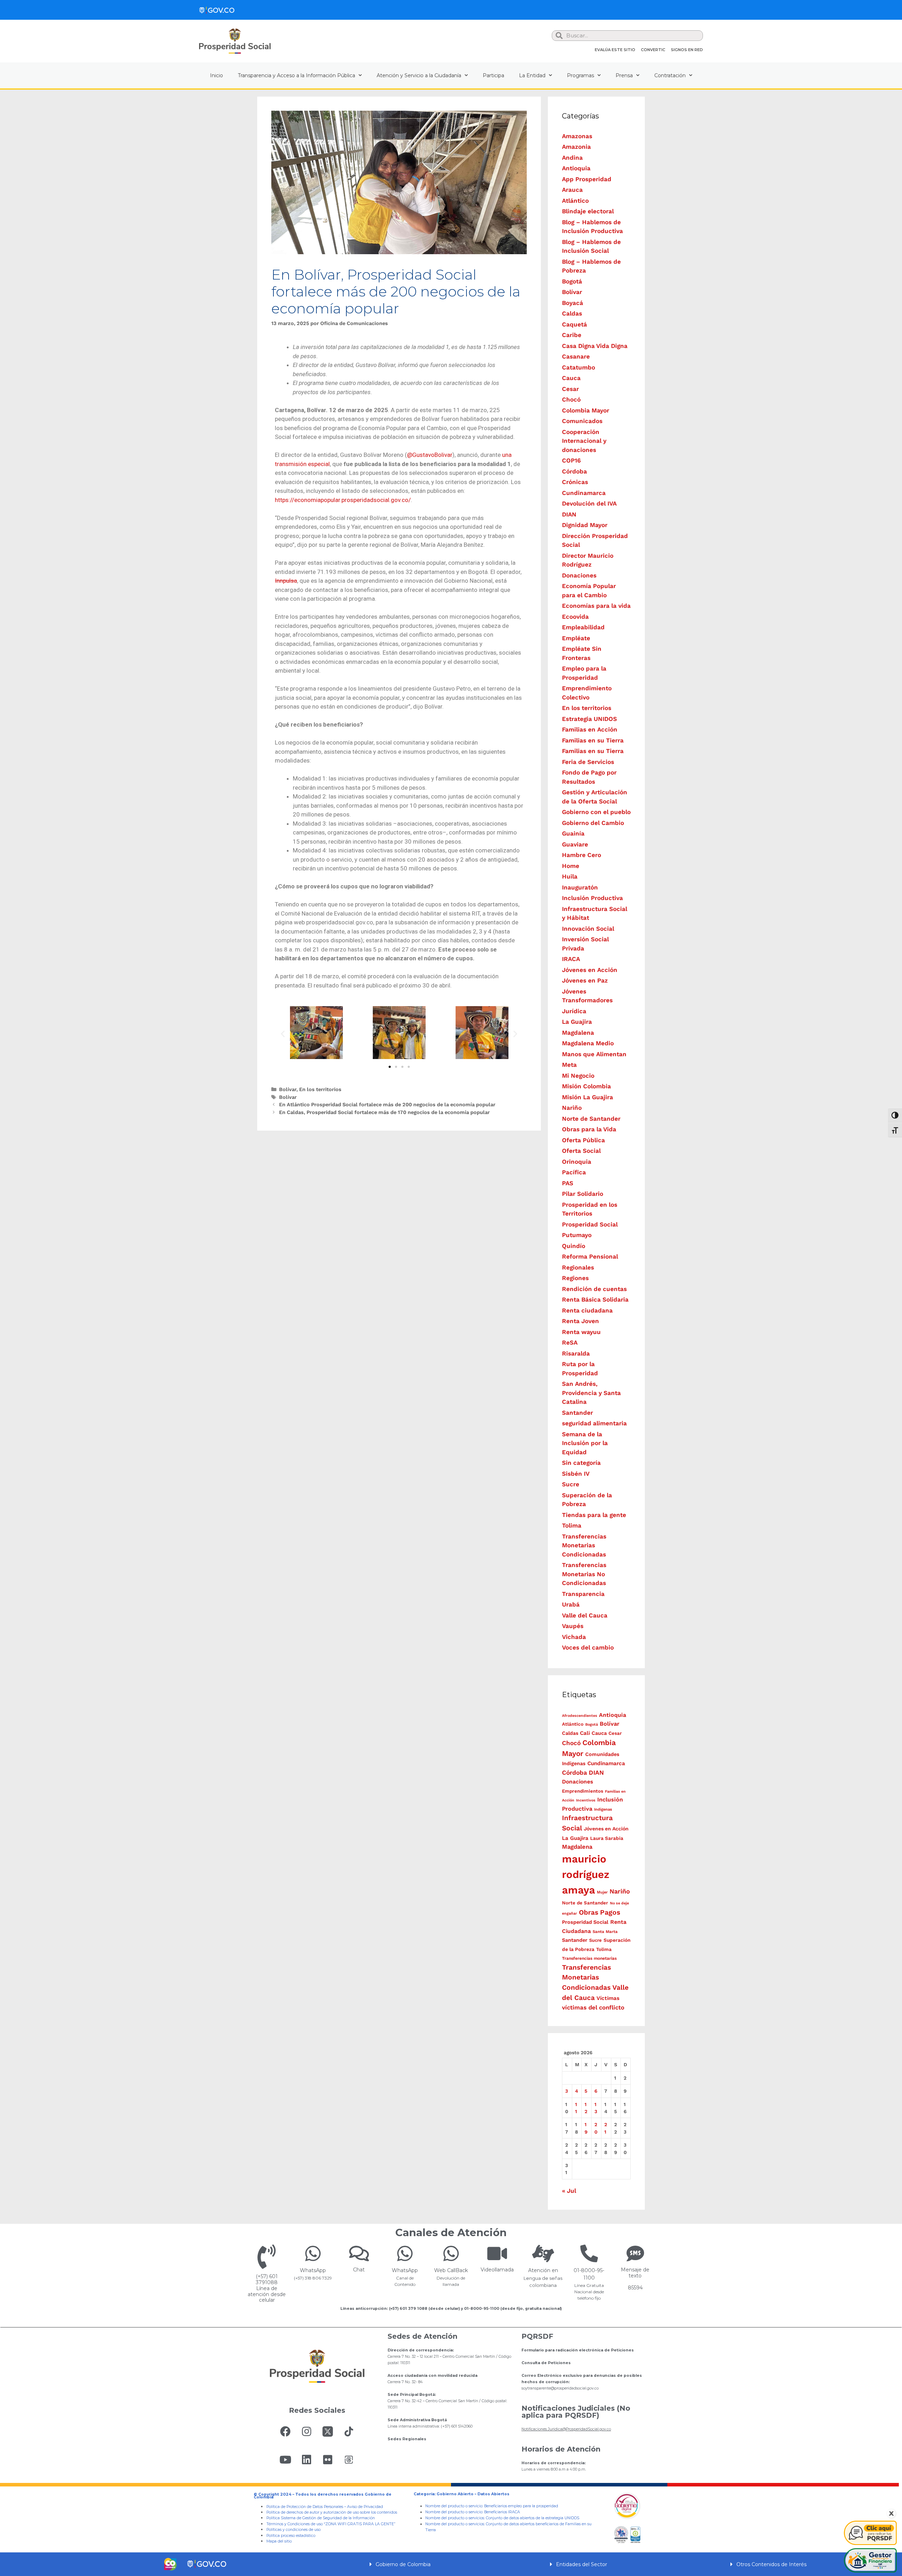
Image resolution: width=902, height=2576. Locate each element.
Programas (580, 75)
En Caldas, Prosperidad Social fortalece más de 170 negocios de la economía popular (384, 1112)
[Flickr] (328, 2460)
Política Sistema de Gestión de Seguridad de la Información (321, 2518)
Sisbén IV (576, 1474)
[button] (390, 1067)
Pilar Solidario (583, 1194)
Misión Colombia (586, 1086)
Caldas (572, 313)
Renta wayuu (581, 1332)
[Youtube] (285, 2460)
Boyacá (573, 303)
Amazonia (576, 147)
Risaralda (576, 1353)
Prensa (624, 75)
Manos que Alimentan (594, 1054)
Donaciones (579, 575)
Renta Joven (580, 1321)
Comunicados (582, 421)
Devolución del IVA (589, 503)
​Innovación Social (588, 929)
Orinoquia (577, 1162)
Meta (569, 1065)
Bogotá (572, 281)
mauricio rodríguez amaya (586, 1874)
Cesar (570, 389)
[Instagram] (307, 2431)
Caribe (572, 335)
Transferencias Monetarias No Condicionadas (584, 1574)
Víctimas (608, 1998)
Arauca (572, 190)
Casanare (576, 356)
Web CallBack (451, 2270)
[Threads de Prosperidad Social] (349, 2460)
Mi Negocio (578, 1076)
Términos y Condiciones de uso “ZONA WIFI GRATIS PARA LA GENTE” (331, 2524)
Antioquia (576, 168)
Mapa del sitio (279, 2541)
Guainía (573, 833)
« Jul (569, 2191)
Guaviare (575, 844)
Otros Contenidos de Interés (771, 2564)
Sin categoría (581, 1463)
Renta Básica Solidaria (595, 1299)
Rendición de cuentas (594, 1289)
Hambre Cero (582, 855)
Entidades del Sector (582, 2564)
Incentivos (586, 1800)
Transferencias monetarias (589, 1958)
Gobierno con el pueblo (596, 812)
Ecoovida (575, 617)
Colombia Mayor (586, 410)
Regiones (575, 1278)
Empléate (576, 638)
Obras (589, 1912)
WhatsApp (313, 2270)
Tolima (572, 1525)
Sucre (571, 1484)
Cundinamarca (584, 493)
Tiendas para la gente (594, 1515)
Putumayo (577, 1235)
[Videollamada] (497, 2253)
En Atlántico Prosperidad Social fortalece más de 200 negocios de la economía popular (387, 1105)
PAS (568, 1183)
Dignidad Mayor (585, 525)
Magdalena (578, 1033)
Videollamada (497, 2270)
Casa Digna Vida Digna (595, 346)
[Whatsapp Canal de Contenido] (313, 2253)
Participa (493, 75)
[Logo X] (328, 2431)
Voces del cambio (588, 1647)
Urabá (571, 1604)
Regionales (578, 1267)
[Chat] (359, 2253)
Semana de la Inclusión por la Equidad (585, 1443)
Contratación (670, 75)
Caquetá (574, 324)
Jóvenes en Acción (590, 970)
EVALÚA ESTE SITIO (615, 50)
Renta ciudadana (587, 1310)
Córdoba (574, 471)
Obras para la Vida (589, 1129)
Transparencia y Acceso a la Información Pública (296, 75)
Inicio (217, 75)
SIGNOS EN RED (687, 50)
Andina (572, 158)
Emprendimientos (583, 1791)
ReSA (570, 1342)
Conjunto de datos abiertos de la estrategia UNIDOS (532, 2518)
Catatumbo (579, 367)
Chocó (571, 399)
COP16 (571, 460)
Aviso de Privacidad (365, 2507)
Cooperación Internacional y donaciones (584, 441)
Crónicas (575, 482)
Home (571, 866)
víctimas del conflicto (593, 2007)
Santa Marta (605, 1932)
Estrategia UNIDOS (589, 719)
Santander (577, 1413)
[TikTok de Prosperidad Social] (349, 2431)
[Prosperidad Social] (235, 41)
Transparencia (583, 1594)
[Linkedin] (307, 2460)
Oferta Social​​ (581, 1151)
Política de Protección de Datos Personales (305, 2507)
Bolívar (288, 1090)
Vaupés (573, 1626)
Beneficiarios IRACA (502, 2512)
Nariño (572, 1108)
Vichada (574, 1637)
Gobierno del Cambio (593, 823)
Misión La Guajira (588, 1097)
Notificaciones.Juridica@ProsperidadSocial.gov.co (566, 2429)
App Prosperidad (587, 179)
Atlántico (575, 201)
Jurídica (574, 1011)
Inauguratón (580, 887)
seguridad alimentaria (594, 1423)
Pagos (610, 1912)
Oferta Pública (583, 1140)
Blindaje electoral (588, 211)
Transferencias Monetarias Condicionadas (584, 1545)
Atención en (543, 2270)
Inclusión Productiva (592, 898)
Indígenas (603, 1809)
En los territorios (320, 1090)
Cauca (571, 378)
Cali (585, 1733)
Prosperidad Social (590, 1224)
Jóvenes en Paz (585, 980)
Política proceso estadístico (291, 2536)
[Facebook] (285, 2431)
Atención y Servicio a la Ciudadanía (419, 75)
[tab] (451, 2564)
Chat (359, 2270)
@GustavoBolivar (430, 455)
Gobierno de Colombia (403, 2564)
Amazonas (577, 136)
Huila (570, 876)
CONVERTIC (653, 50)
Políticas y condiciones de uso (294, 2530)
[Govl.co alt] (217, 10)
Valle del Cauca (585, 1615)
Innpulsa (286, 581)
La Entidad (532, 75)
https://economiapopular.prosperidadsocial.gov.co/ (343, 500)
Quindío (574, 1246)
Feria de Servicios (588, 762)
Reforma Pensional (590, 1256)
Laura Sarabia (607, 1838)
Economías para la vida (596, 606)
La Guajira (577, 1022)
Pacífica (574, 1172)
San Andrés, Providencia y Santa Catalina (591, 1393)
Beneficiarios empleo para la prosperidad (521, 2506)
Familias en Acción (590, 729)
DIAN (569, 514)
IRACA (571, 959)
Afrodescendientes (580, 1716)
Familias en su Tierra (593, 740)
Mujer (602, 1892)
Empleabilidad (583, 627)
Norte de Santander (591, 1119)
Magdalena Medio (588, 1043)
